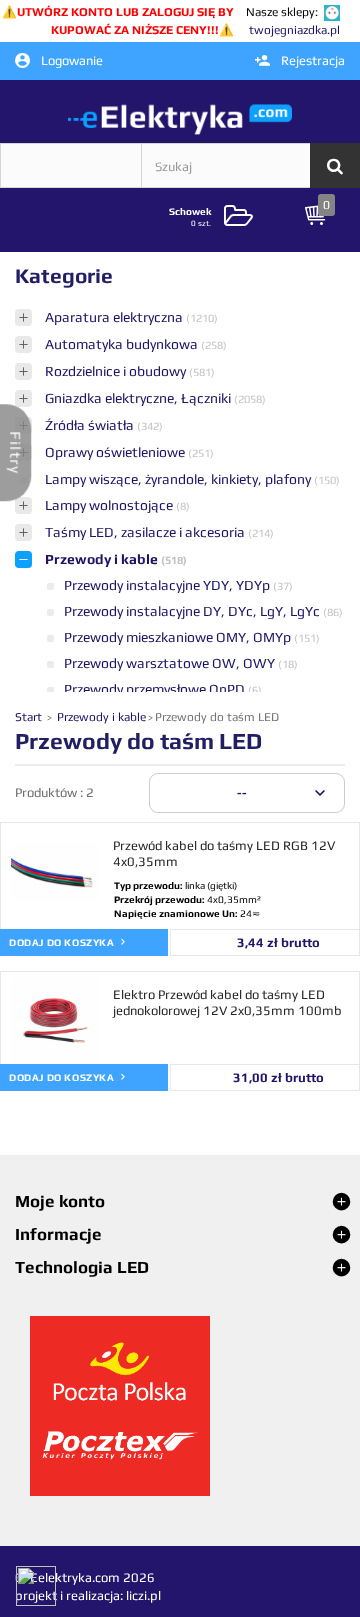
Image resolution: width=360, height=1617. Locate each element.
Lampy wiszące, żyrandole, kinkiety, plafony (179, 479)
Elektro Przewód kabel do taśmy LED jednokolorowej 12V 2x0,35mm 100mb (227, 1002)
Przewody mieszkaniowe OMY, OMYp (179, 637)
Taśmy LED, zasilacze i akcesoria (146, 532)
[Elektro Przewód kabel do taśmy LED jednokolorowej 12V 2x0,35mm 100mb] (54, 1020)
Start (30, 717)
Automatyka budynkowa (123, 344)
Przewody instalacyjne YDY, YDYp (168, 585)
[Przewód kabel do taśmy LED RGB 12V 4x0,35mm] (54, 871)
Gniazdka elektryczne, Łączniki (139, 398)
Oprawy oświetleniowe (116, 452)
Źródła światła (91, 425)
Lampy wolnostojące (110, 505)
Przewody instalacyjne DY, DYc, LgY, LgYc (193, 611)
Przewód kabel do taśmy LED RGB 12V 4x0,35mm (224, 853)
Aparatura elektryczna (115, 317)
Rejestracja (311, 60)
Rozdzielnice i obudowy (117, 371)
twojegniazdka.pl (294, 30)
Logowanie (70, 60)
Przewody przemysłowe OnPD (156, 689)
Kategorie (64, 275)
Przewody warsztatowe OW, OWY (171, 663)
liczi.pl (143, 1595)
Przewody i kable (103, 559)
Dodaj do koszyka (63, 942)
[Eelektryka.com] (180, 118)
